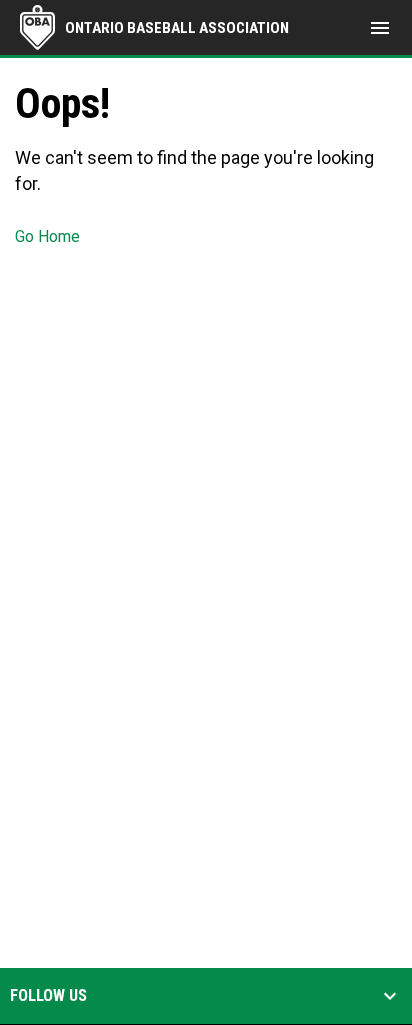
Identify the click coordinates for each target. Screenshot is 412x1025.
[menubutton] (380, 28)
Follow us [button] (48, 996)
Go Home (47, 236)
